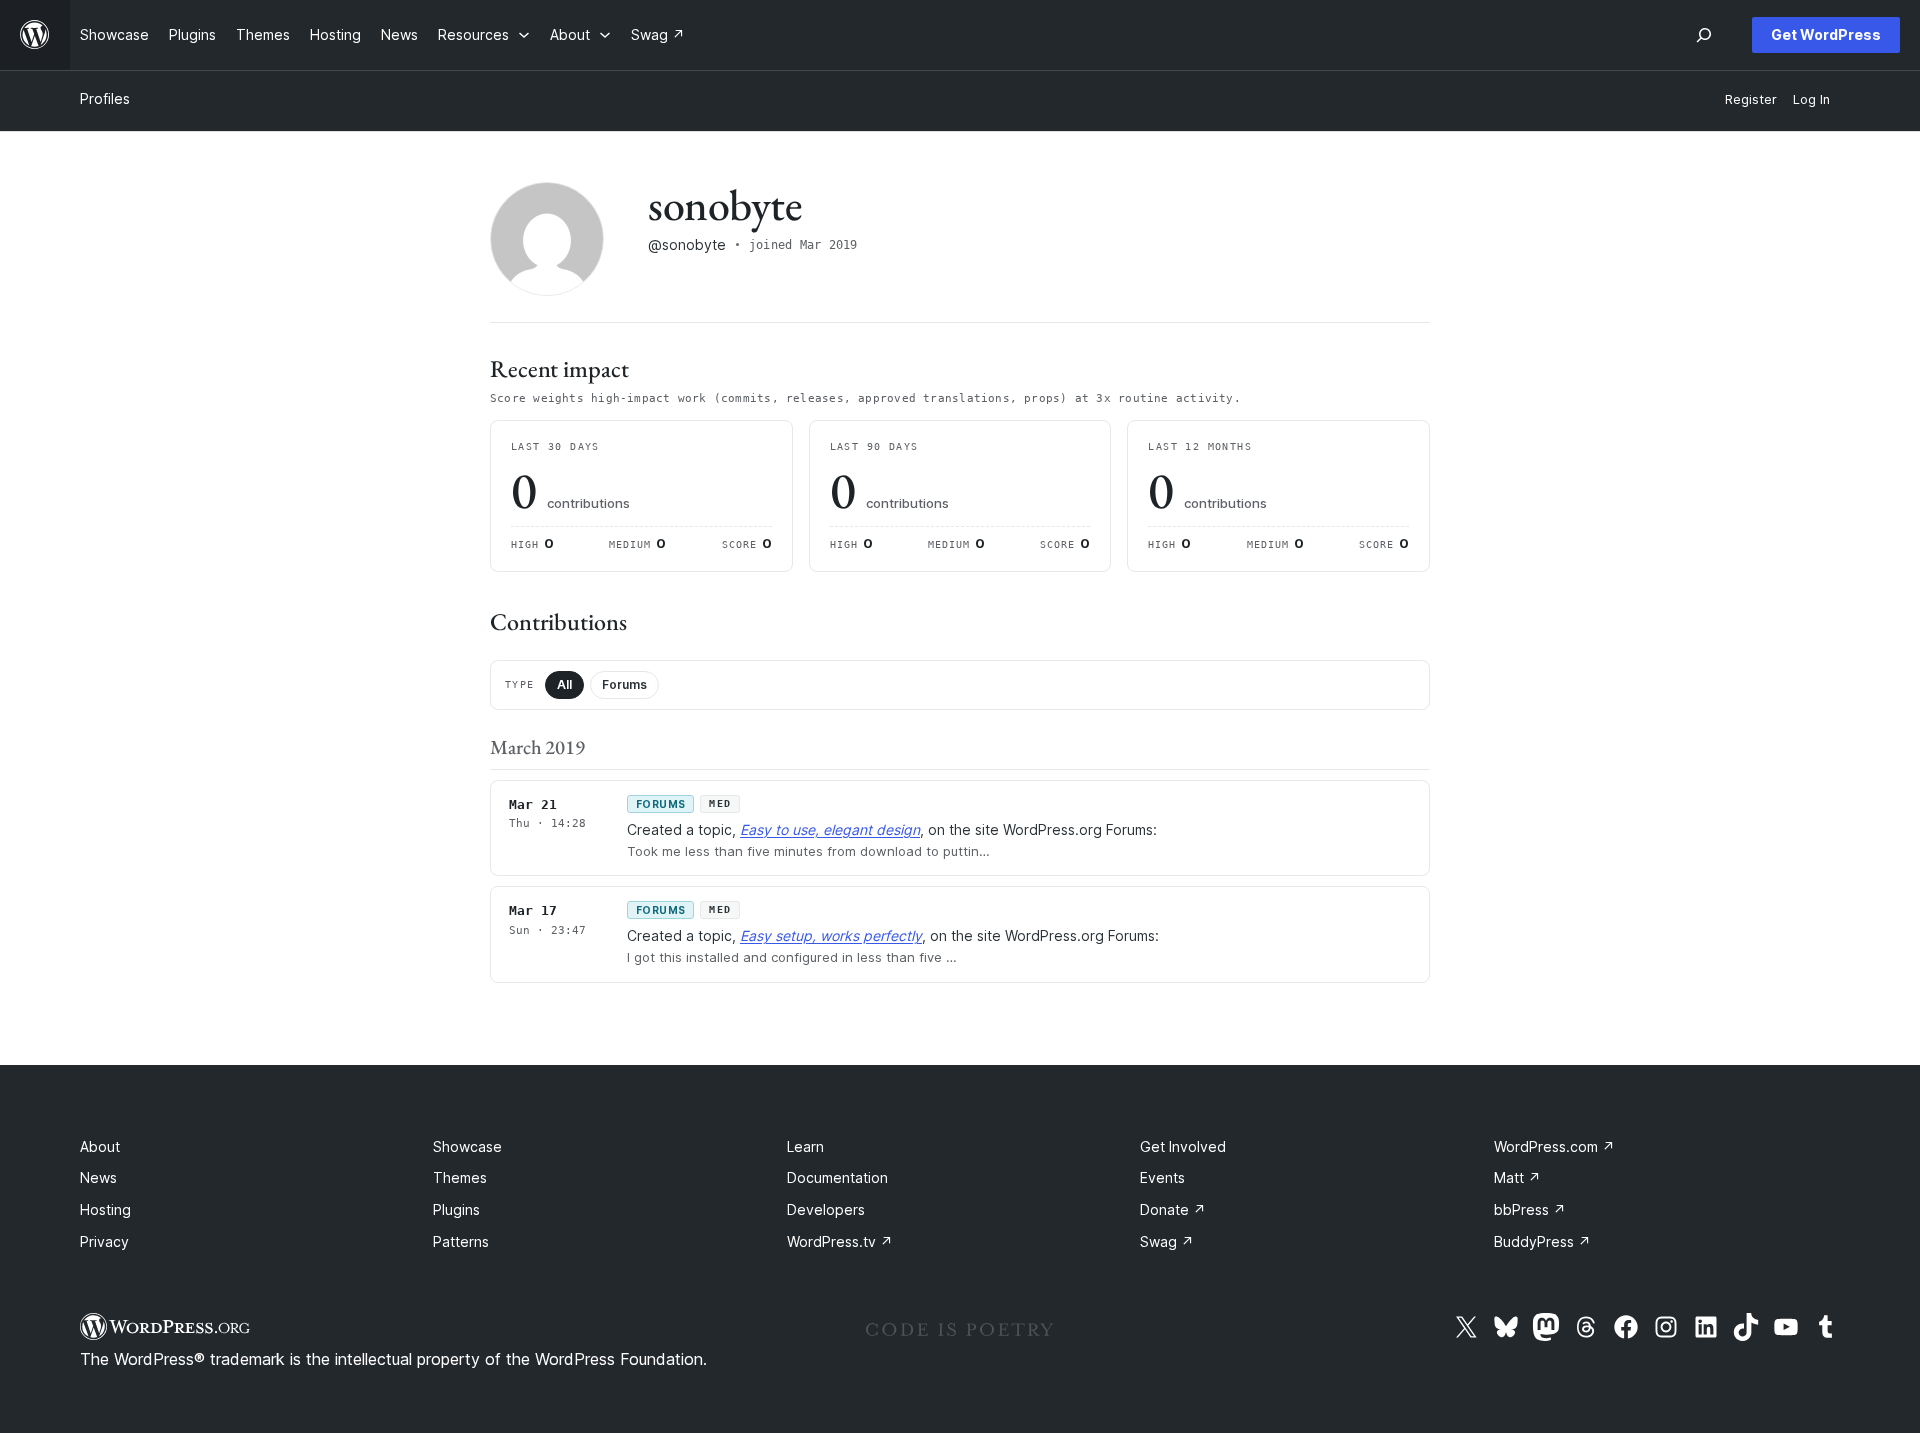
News (98, 1177)
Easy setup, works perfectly (831, 935)
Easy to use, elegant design (830, 829)
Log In (1811, 99)
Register (1751, 99)
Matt (1517, 1177)
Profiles (105, 98)
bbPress (1530, 1209)
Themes (460, 1177)
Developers (826, 1209)
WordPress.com (1554, 1146)
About (100, 1146)
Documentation (837, 1177)
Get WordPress (1826, 34)
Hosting (105, 1209)
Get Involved (1183, 1146)
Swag (1167, 1241)
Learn (805, 1146)
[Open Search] (1704, 35)
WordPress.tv (840, 1241)
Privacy (104, 1241)
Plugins (456, 1209)
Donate (1173, 1209)
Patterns (461, 1241)
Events (1162, 1177)
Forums (624, 684)
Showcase (467, 1146)
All (564, 684)
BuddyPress (1542, 1241)
